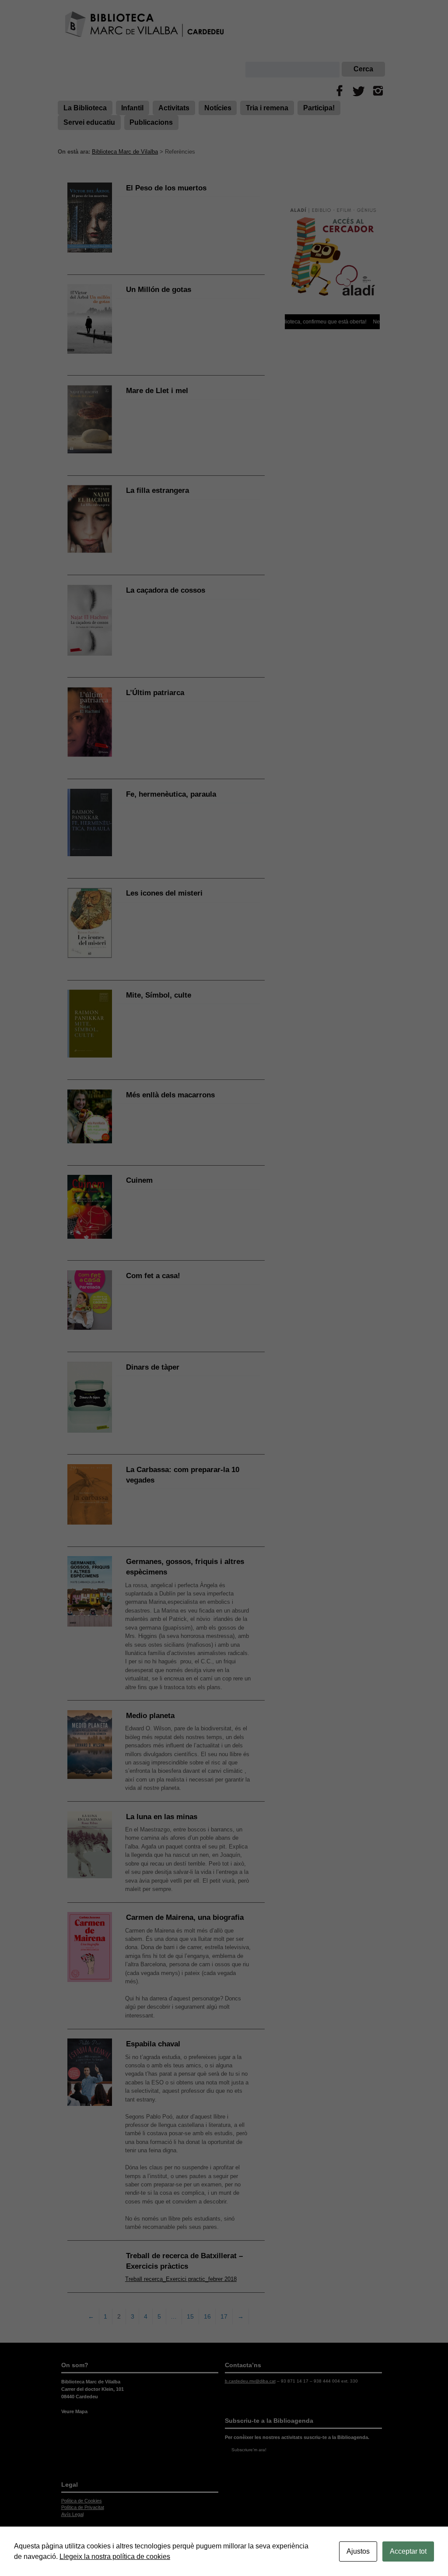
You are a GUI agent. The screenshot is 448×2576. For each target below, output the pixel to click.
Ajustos (358, 2551)
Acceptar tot (408, 2551)
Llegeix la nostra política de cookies (115, 2557)
